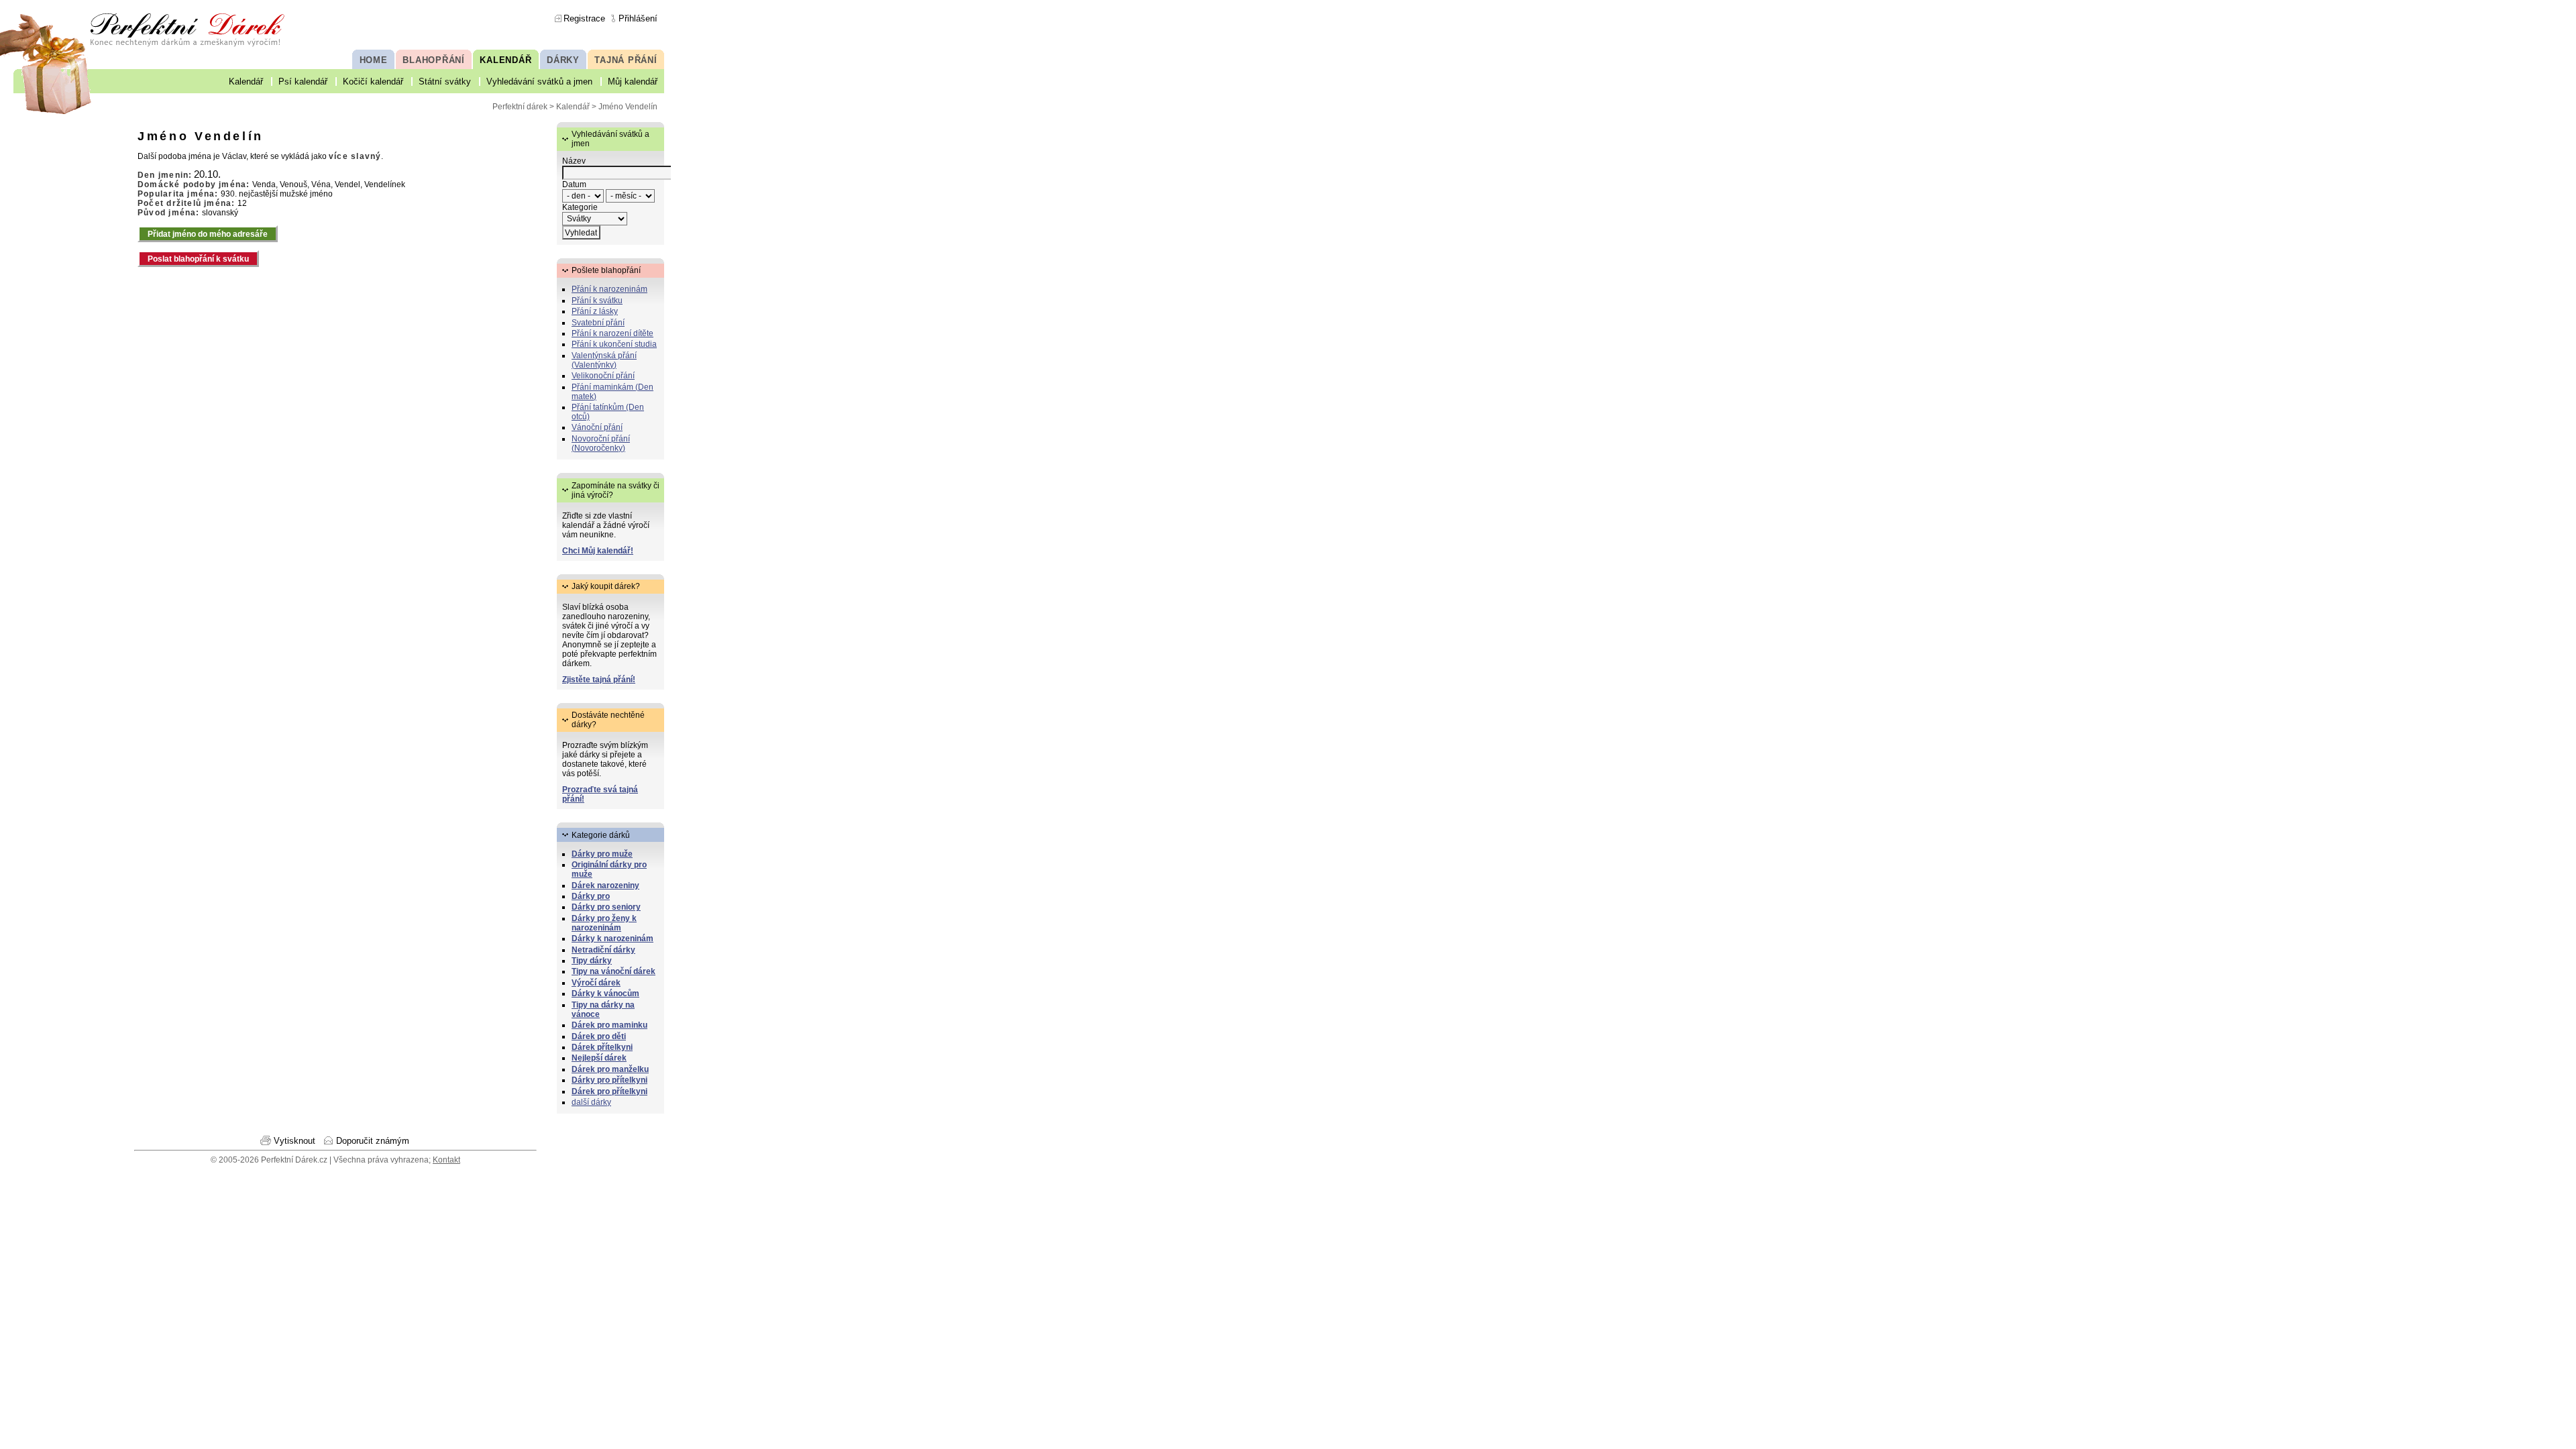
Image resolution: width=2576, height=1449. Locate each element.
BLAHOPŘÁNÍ (434, 60)
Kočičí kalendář (373, 82)
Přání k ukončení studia (614, 344)
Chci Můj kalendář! (598, 551)
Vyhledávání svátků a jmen (539, 82)
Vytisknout (294, 1141)
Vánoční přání (597, 427)
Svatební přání (598, 323)
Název (574, 161)
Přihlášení (638, 18)
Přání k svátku (597, 301)
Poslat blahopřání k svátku (198, 259)
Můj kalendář (633, 82)
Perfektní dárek (520, 107)
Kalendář (246, 82)
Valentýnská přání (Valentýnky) (604, 360)
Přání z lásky (595, 311)
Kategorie (580, 207)
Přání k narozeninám (609, 289)
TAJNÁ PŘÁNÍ (626, 60)
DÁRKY (563, 60)
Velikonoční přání (603, 376)
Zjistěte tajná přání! (599, 680)
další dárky (591, 1102)
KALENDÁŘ (505, 60)
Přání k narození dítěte (612, 333)
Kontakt (446, 1160)
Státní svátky (445, 82)
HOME (374, 60)
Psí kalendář (303, 82)
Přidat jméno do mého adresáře (208, 234)
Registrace (584, 18)
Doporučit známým (373, 1141)
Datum (574, 184)
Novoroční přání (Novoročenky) (601, 443)
